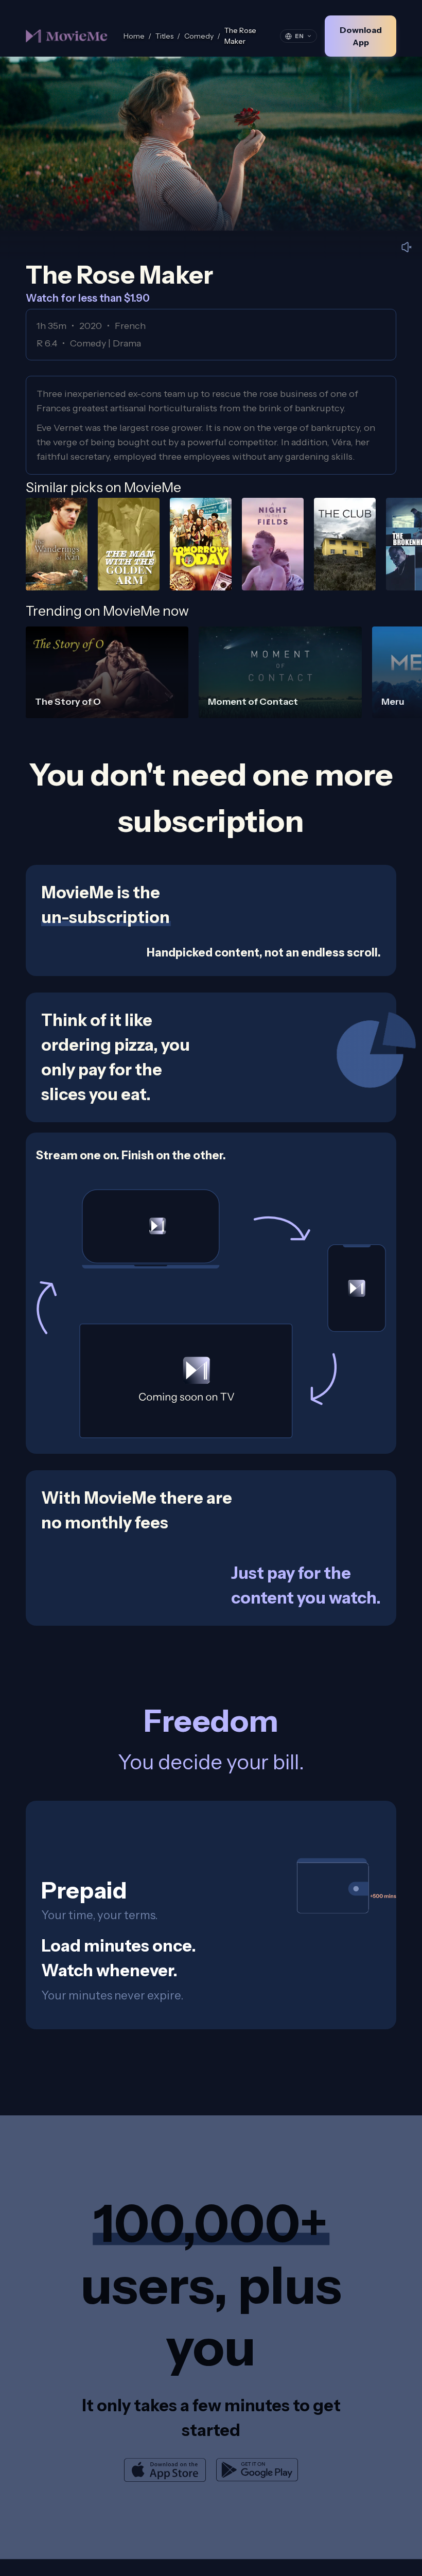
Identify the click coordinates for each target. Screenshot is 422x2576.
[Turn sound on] (407, 247)
